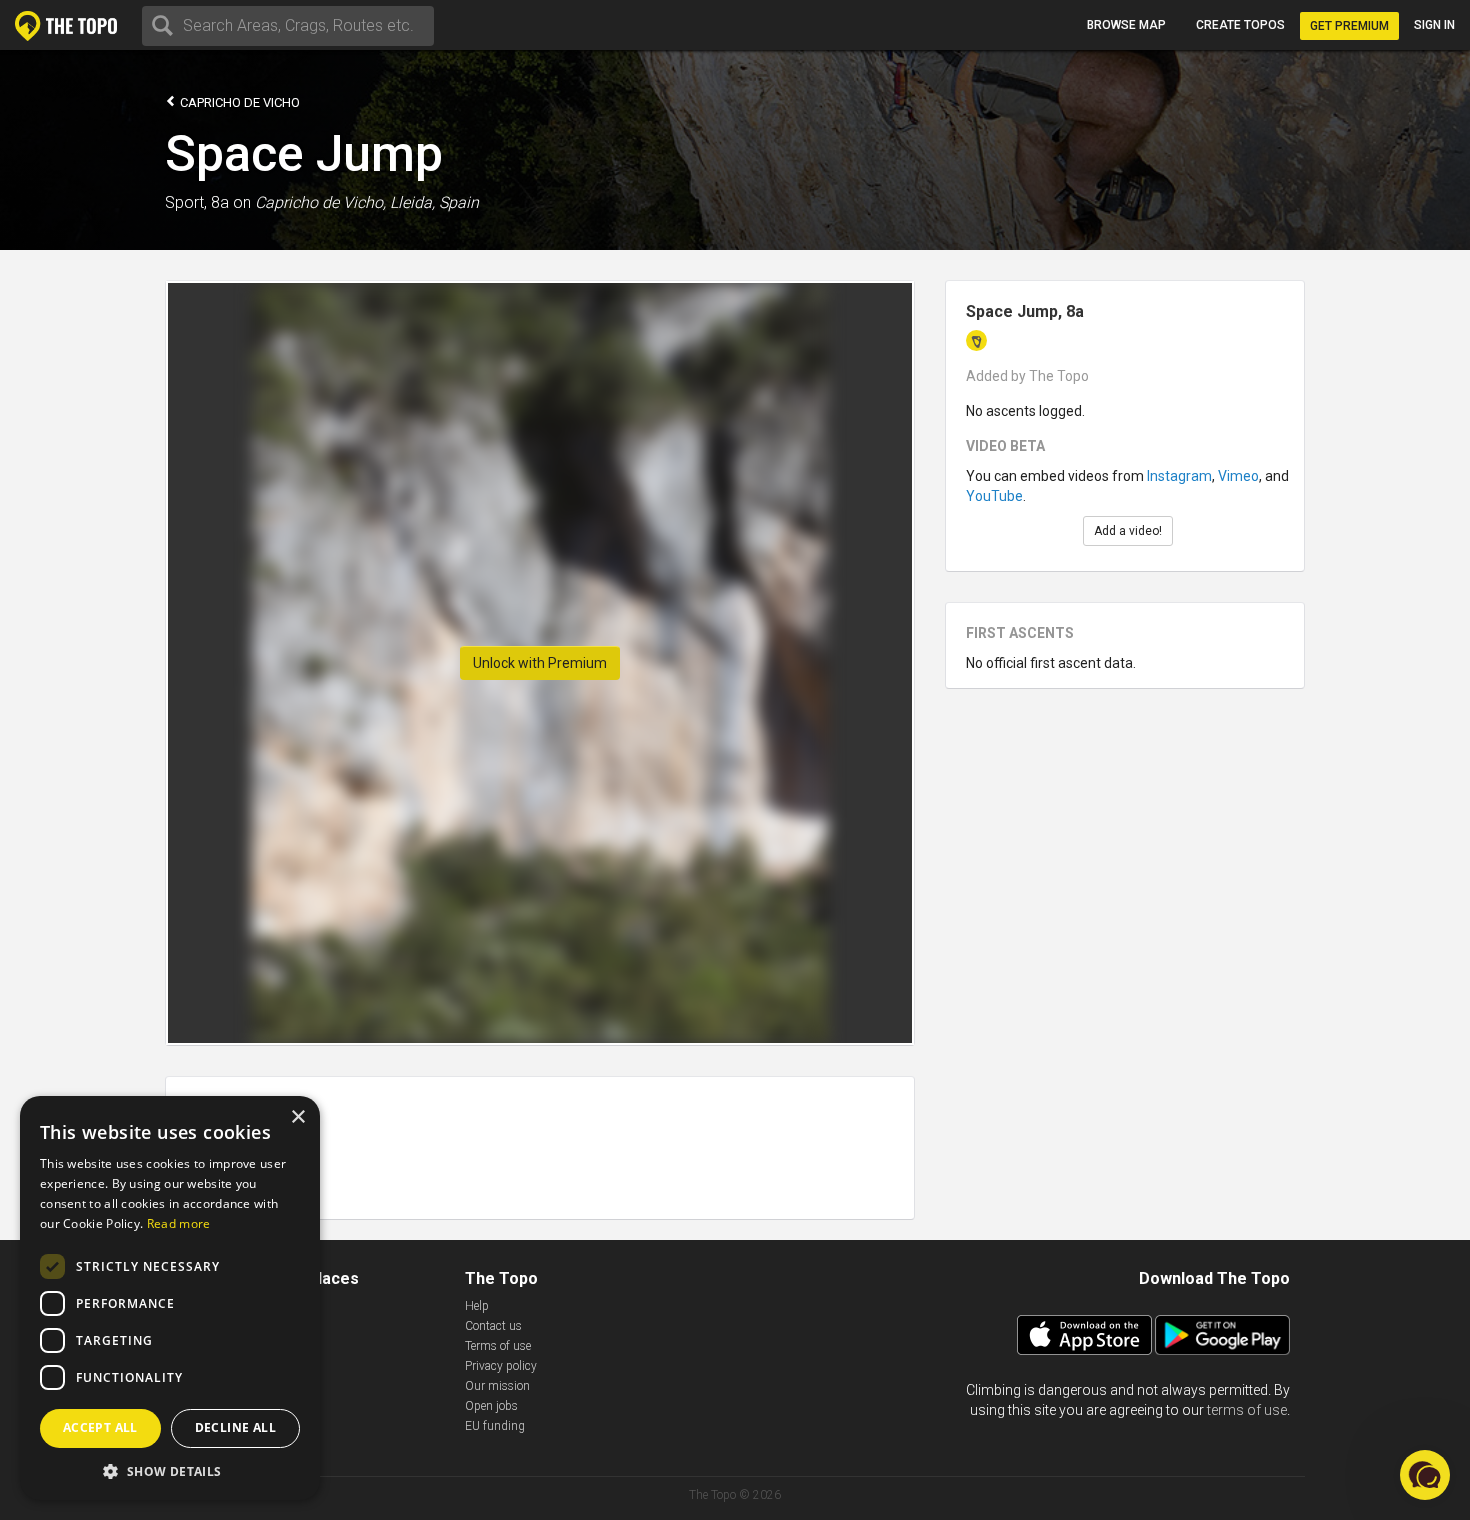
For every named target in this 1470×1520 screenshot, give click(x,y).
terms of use (1247, 1410)
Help (477, 1306)
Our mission (497, 1386)
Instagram (1179, 476)
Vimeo (1238, 476)
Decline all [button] (235, 1427)
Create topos (1240, 25)
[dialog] (170, 1298)
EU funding (495, 1426)
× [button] (297, 1117)
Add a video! (1128, 531)
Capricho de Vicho (238, 102)
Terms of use (498, 1346)
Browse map (1126, 25)
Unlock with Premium (540, 663)
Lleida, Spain (434, 202)
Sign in (1434, 25)
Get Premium (1349, 26)
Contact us (493, 1326)
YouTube (994, 496)
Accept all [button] (100, 1427)
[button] (170, 1470)
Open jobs (491, 1406)
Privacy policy (501, 1366)
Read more (179, 1223)
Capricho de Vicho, (320, 202)
